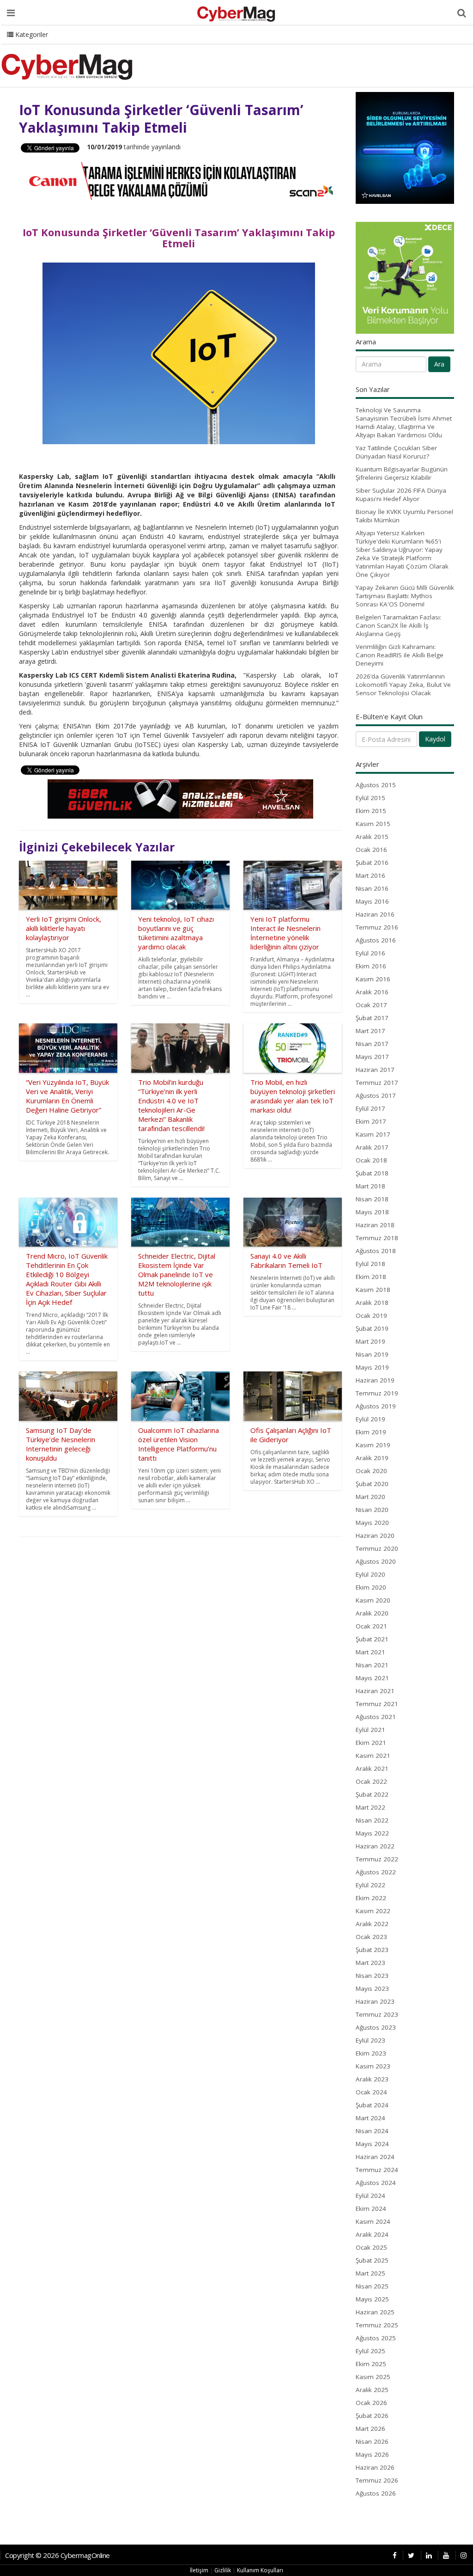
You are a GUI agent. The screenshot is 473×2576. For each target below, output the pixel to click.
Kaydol (435, 739)
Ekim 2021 (371, 1743)
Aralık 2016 (372, 992)
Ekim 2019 (371, 1432)
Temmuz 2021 (377, 1704)
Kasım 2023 (373, 2066)
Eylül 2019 (370, 1419)
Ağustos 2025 (376, 2338)
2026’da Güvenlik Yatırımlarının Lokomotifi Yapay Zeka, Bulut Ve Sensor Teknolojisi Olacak (403, 685)
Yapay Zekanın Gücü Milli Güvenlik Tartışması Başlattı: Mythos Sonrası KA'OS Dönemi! (405, 596)
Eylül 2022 (370, 1885)
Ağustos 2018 (376, 1251)
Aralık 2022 (372, 1924)
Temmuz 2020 (377, 1548)
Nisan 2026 (372, 2441)
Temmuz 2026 (377, 2480)
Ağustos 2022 (376, 1872)
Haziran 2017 (375, 1070)
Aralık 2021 (372, 1768)
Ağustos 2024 (376, 2183)
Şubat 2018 (372, 1173)
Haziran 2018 (375, 1225)
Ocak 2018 (371, 1160)
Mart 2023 (370, 1963)
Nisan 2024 (372, 2131)
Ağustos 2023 (376, 2027)
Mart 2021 (370, 1652)
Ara (439, 364)
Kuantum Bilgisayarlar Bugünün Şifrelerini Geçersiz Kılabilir (402, 473)
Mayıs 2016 (372, 901)
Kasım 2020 (373, 1600)
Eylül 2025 (370, 2351)
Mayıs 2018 (372, 1212)
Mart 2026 (370, 2429)
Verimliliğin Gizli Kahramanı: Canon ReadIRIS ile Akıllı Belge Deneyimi (400, 655)
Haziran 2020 (375, 1536)
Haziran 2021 (375, 1691)
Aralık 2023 (372, 2079)
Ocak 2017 (371, 1005)
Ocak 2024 (371, 2092)
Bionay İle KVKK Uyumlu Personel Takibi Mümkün (404, 516)
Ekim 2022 (371, 1898)
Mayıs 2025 (372, 2299)
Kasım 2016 (373, 979)
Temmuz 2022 (377, 1859)
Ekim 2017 (371, 1121)
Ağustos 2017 (376, 1095)
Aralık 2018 (372, 1303)
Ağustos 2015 (376, 785)
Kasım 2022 (373, 1911)
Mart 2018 (370, 1186)
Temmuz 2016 (377, 927)
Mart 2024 (370, 2118)
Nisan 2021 (372, 1665)
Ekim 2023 (371, 2053)
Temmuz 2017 (377, 1083)
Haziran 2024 (375, 2157)
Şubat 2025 (372, 2260)
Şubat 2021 (372, 1639)
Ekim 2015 (371, 811)
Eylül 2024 (370, 2196)
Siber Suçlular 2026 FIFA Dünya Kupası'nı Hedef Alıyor (401, 495)
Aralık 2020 (372, 1613)
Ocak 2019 (371, 1316)
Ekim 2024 (371, 2209)
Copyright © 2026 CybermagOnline (58, 2555)
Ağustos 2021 (376, 1717)
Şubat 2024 (372, 2105)
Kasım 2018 (373, 1290)
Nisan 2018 (372, 1199)
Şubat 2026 (372, 2416)
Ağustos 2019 (376, 1406)
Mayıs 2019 (372, 1367)
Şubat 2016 (372, 863)
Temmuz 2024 (377, 2170)
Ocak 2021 (371, 1626)
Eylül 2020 (370, 1574)
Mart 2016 (370, 875)
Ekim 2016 (371, 966)
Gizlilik (223, 2570)
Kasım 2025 (373, 2377)
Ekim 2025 (371, 2364)
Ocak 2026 (371, 2403)
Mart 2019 (370, 1341)
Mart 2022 (370, 1807)
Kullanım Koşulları (260, 2570)
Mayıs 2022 (372, 1833)
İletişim (199, 2570)
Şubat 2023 (372, 1950)
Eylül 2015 (370, 798)
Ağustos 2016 (376, 940)
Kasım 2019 (373, 1445)
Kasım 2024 (373, 2221)
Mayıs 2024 (372, 2144)
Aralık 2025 (372, 2390)
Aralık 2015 (372, 837)
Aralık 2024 (372, 2234)
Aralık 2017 (372, 1147)
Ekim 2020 (371, 1587)
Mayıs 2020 (372, 1523)
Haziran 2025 (375, 2312)
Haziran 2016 (375, 914)
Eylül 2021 (370, 1730)
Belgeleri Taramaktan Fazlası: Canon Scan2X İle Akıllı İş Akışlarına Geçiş (398, 625)
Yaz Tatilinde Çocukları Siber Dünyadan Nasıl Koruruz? (396, 452)
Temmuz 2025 (377, 2325)
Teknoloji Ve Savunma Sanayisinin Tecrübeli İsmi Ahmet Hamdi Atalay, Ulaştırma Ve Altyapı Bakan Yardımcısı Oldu (404, 422)
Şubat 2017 (372, 1018)
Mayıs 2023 (372, 1989)
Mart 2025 (370, 2273)
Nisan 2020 (372, 1510)
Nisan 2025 (372, 2286)
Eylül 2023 (370, 2040)
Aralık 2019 (372, 1458)
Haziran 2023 (375, 2001)
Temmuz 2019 (377, 1393)
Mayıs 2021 (372, 1678)
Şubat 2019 (372, 1328)
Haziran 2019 (375, 1380)
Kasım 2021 (373, 1756)
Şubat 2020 (372, 1484)
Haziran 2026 (375, 2467)
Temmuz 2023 (377, 2014)
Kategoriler (31, 34)
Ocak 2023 (371, 1937)
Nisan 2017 (372, 1044)
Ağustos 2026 (376, 2493)
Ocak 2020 (371, 1471)
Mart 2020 (370, 1497)
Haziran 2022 (375, 1846)
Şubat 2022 (372, 1794)
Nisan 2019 (372, 1354)
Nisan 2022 (372, 1820)
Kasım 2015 (373, 824)
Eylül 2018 (370, 1264)
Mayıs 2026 (372, 2454)
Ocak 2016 (371, 850)
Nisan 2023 (372, 1976)
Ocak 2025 (371, 2247)
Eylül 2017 (370, 1108)
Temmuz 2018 (377, 1238)
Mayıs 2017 (372, 1057)
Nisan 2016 (372, 888)
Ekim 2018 (371, 1277)
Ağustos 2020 (376, 1561)
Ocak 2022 (371, 1781)
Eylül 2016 (370, 953)
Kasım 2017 (373, 1134)
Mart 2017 (370, 1031)
